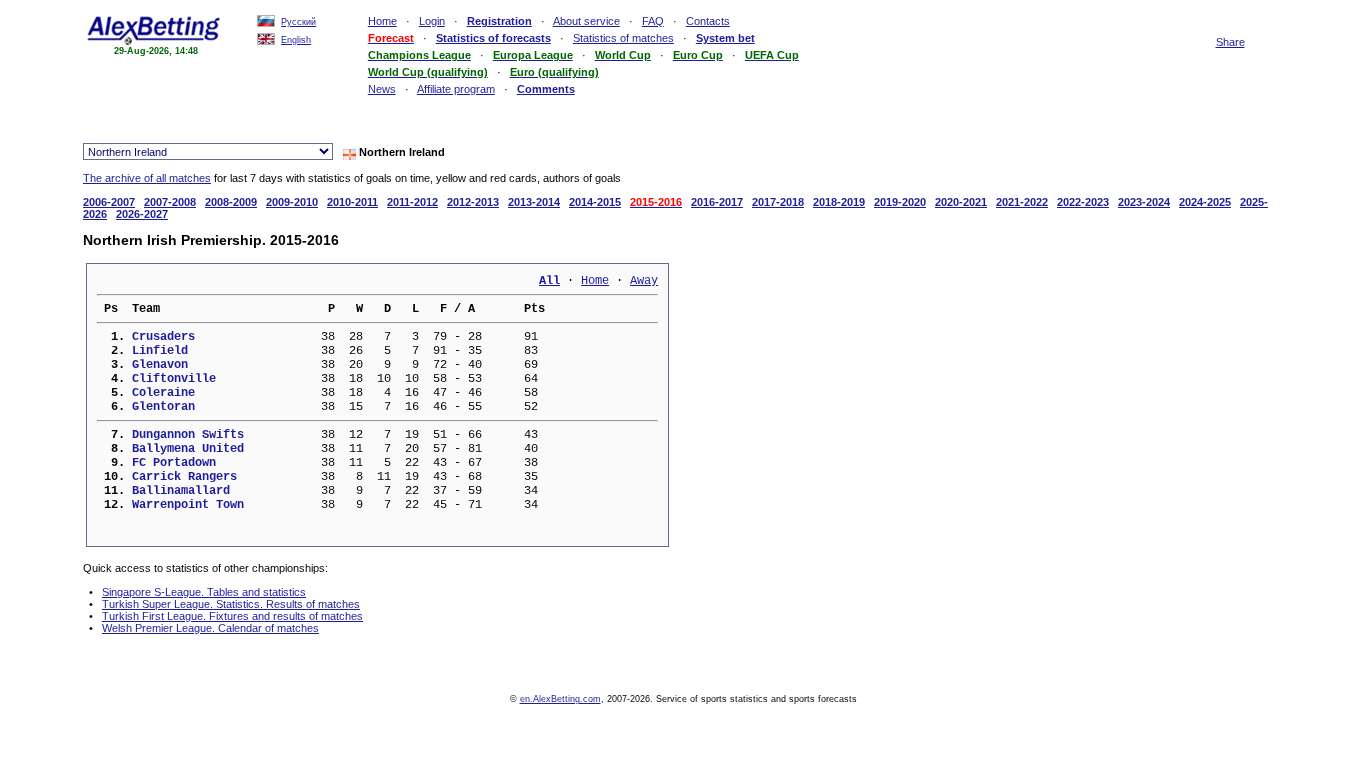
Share (1230, 42)
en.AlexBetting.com (560, 699)
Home (382, 21)
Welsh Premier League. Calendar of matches (210, 628)
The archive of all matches (147, 178)
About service (586, 21)
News (382, 89)
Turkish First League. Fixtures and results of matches (232, 616)
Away (644, 281)
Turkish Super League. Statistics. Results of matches (231, 604)
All (549, 281)
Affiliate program (456, 89)
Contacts (708, 21)
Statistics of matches (623, 38)
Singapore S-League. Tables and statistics (204, 592)
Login (432, 21)
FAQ (653, 21)
